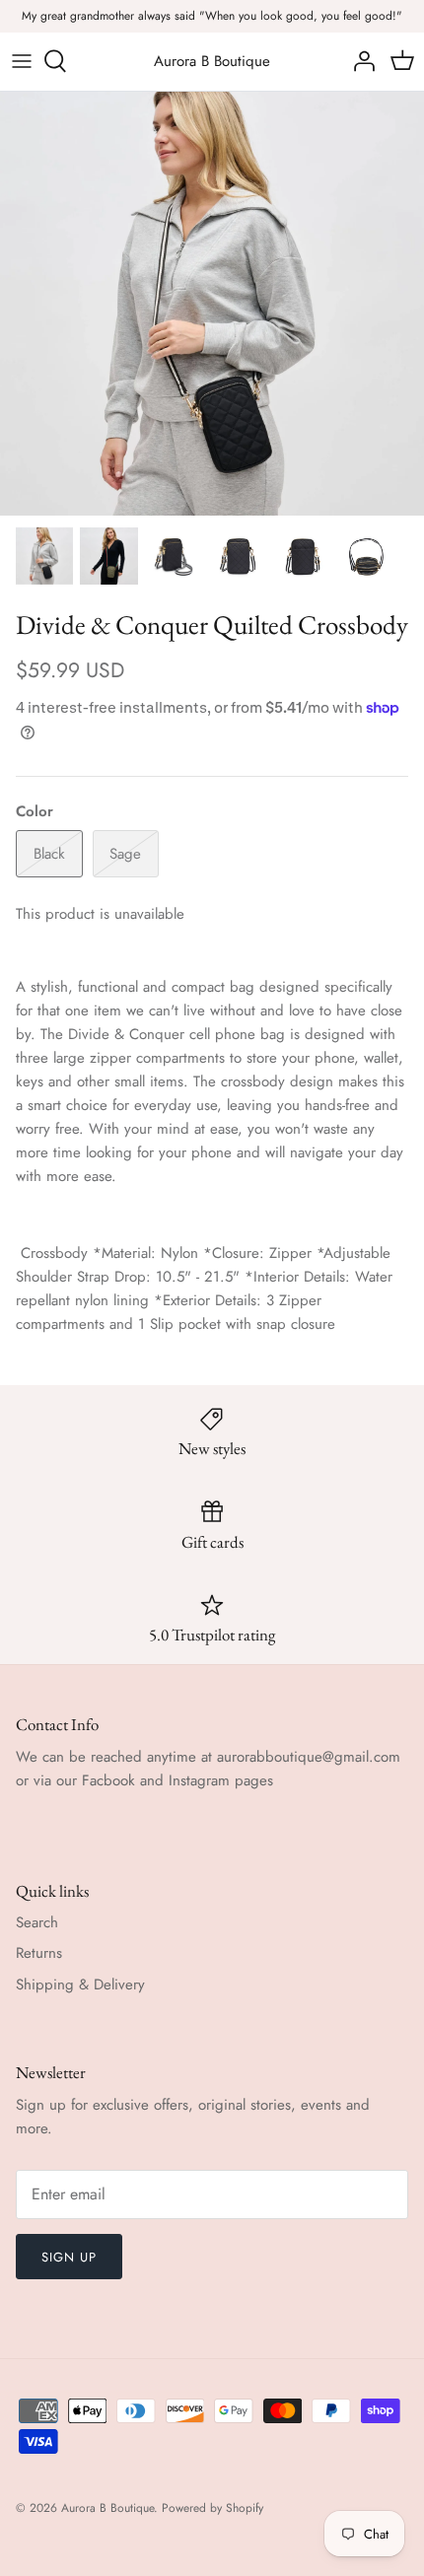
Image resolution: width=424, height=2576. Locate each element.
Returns (39, 1953)
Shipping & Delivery (80, 1984)
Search (37, 1922)
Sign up (69, 2257)
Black (49, 854)
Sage (125, 854)
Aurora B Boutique (107, 2508)
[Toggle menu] (22, 61)
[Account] (359, 61)
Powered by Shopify (212, 2508)
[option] (212, 304)
